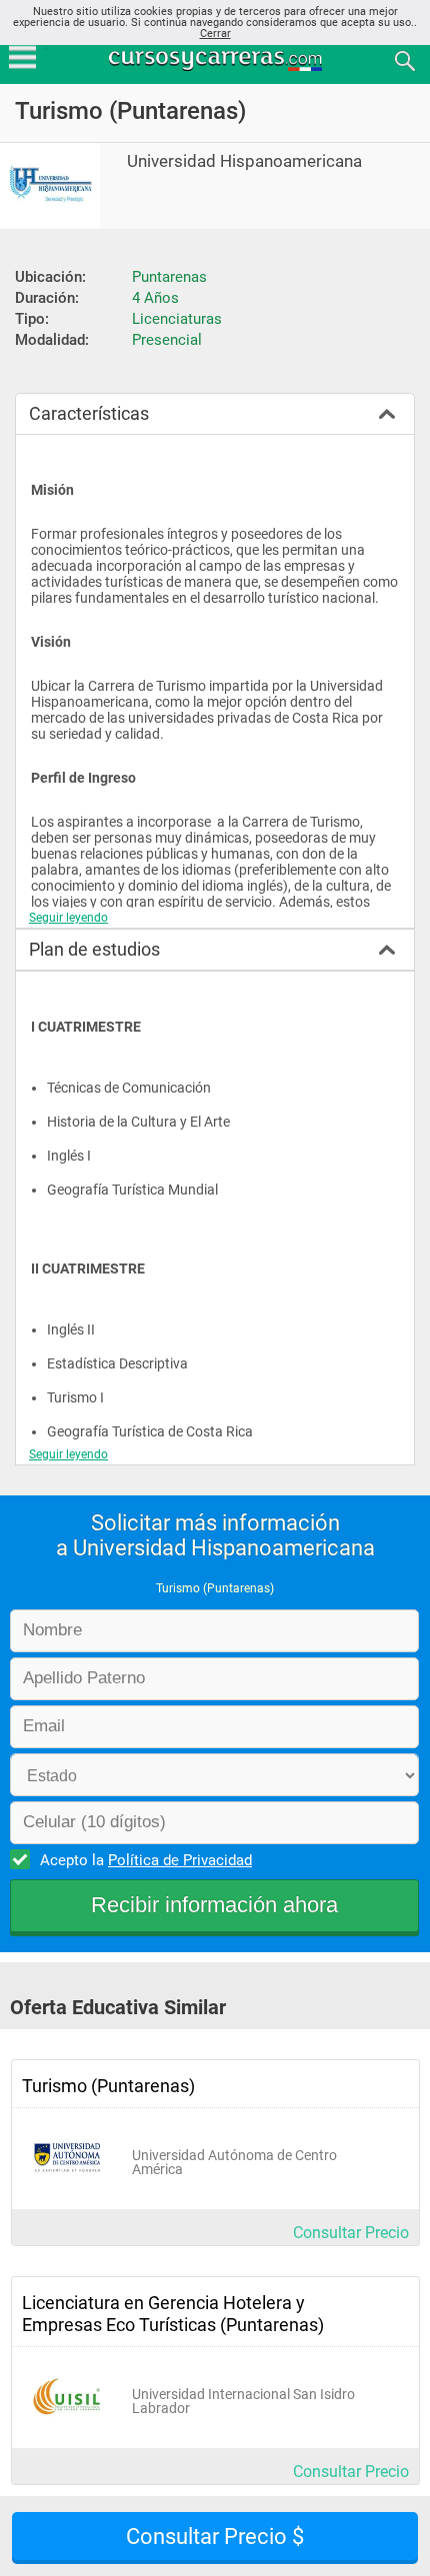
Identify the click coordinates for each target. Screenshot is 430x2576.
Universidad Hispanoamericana (244, 161)
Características (89, 413)
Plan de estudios (94, 949)
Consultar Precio (351, 2233)
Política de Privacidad (180, 1860)
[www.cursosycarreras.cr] (217, 59)
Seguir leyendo (68, 918)
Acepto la (146, 1860)
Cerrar (215, 33)
